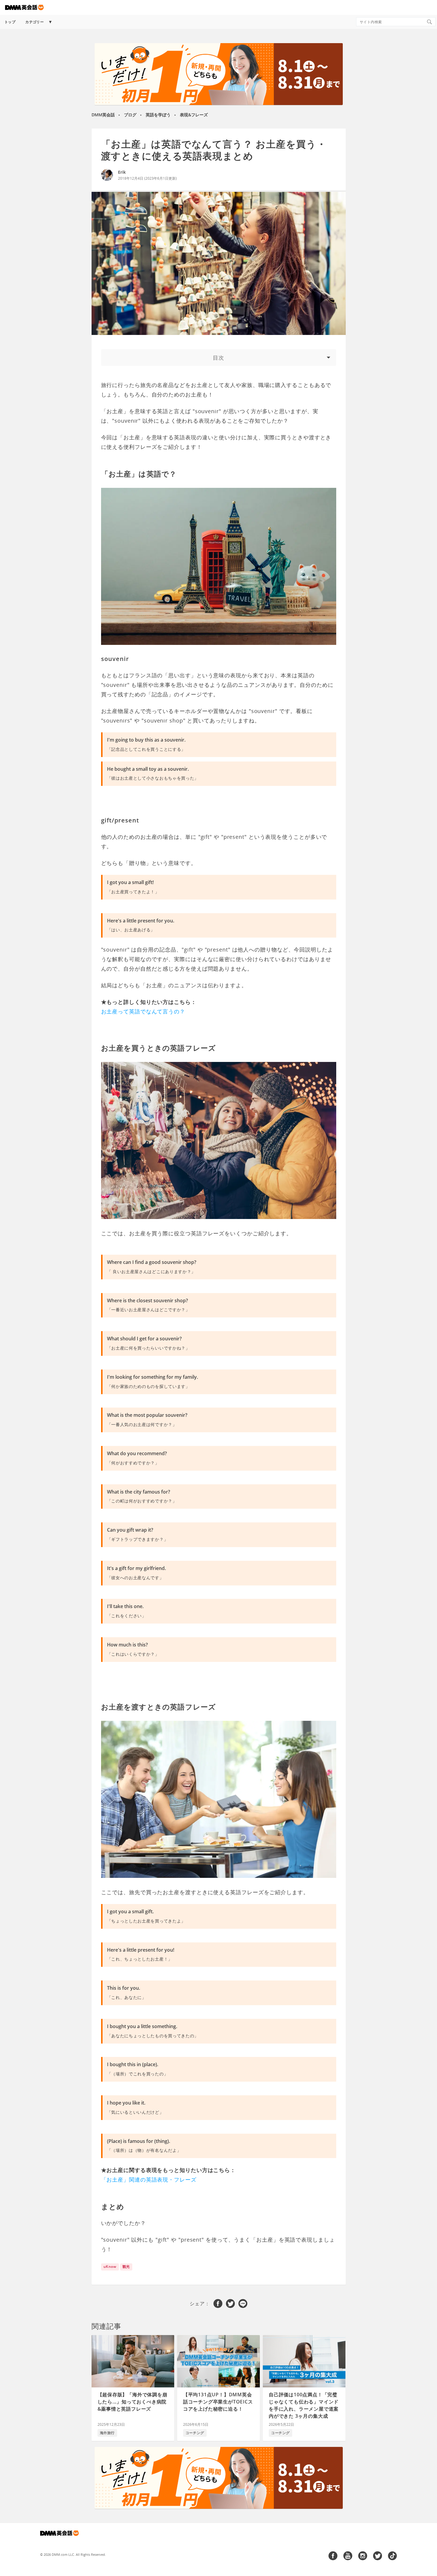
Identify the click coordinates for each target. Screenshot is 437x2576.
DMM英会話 (103, 115)
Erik (122, 172)
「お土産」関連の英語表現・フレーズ (149, 2179)
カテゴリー (34, 22)
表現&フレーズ (194, 115)
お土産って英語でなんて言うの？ (143, 1011)
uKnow (110, 2266)
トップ (10, 22)
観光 (126, 2266)
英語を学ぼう (158, 115)
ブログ (130, 115)
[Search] (429, 22)
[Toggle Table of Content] (219, 358)
